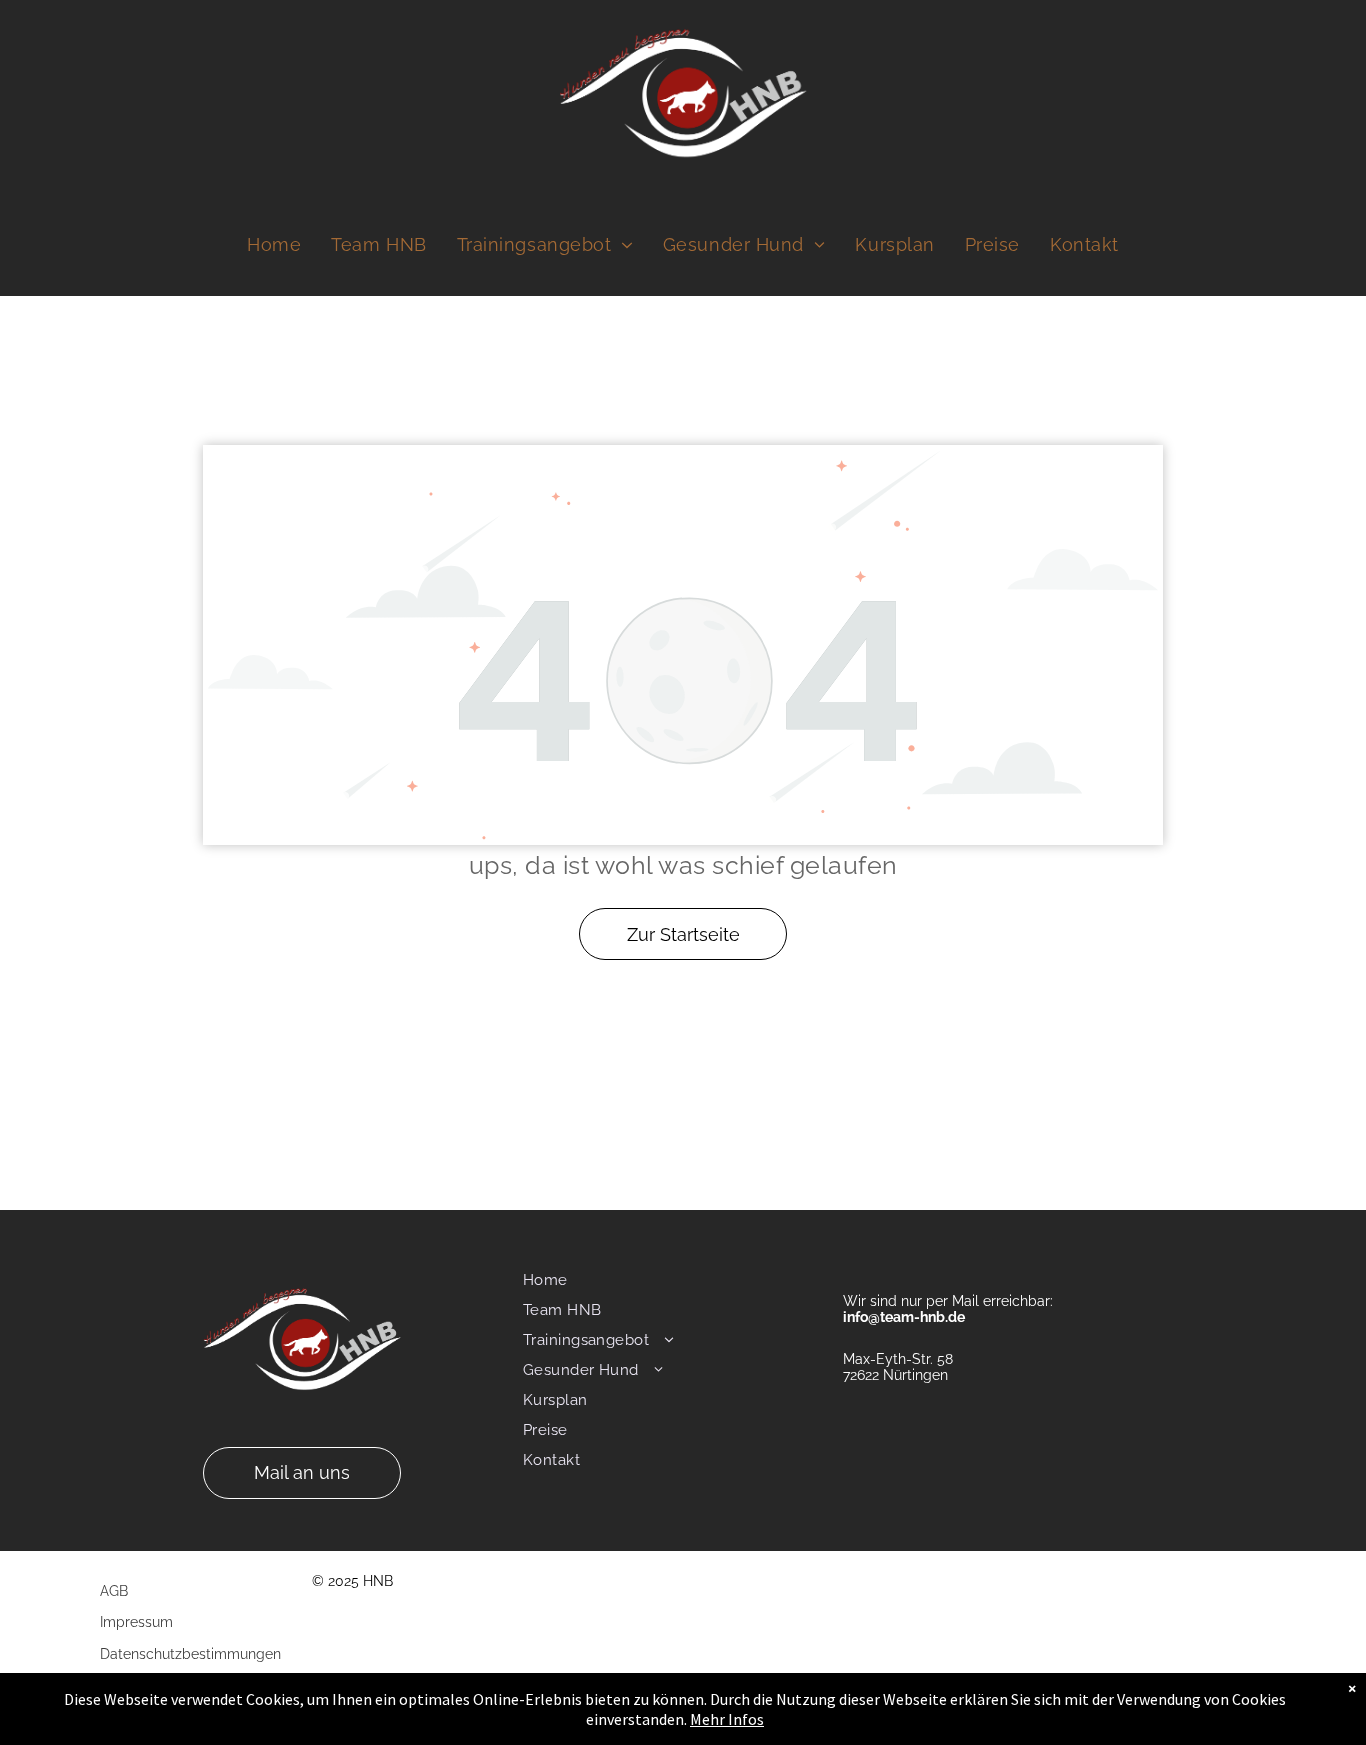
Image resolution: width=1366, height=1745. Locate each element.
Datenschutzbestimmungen (190, 1654)
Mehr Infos (727, 1719)
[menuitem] (274, 245)
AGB (114, 1591)
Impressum (136, 1622)
